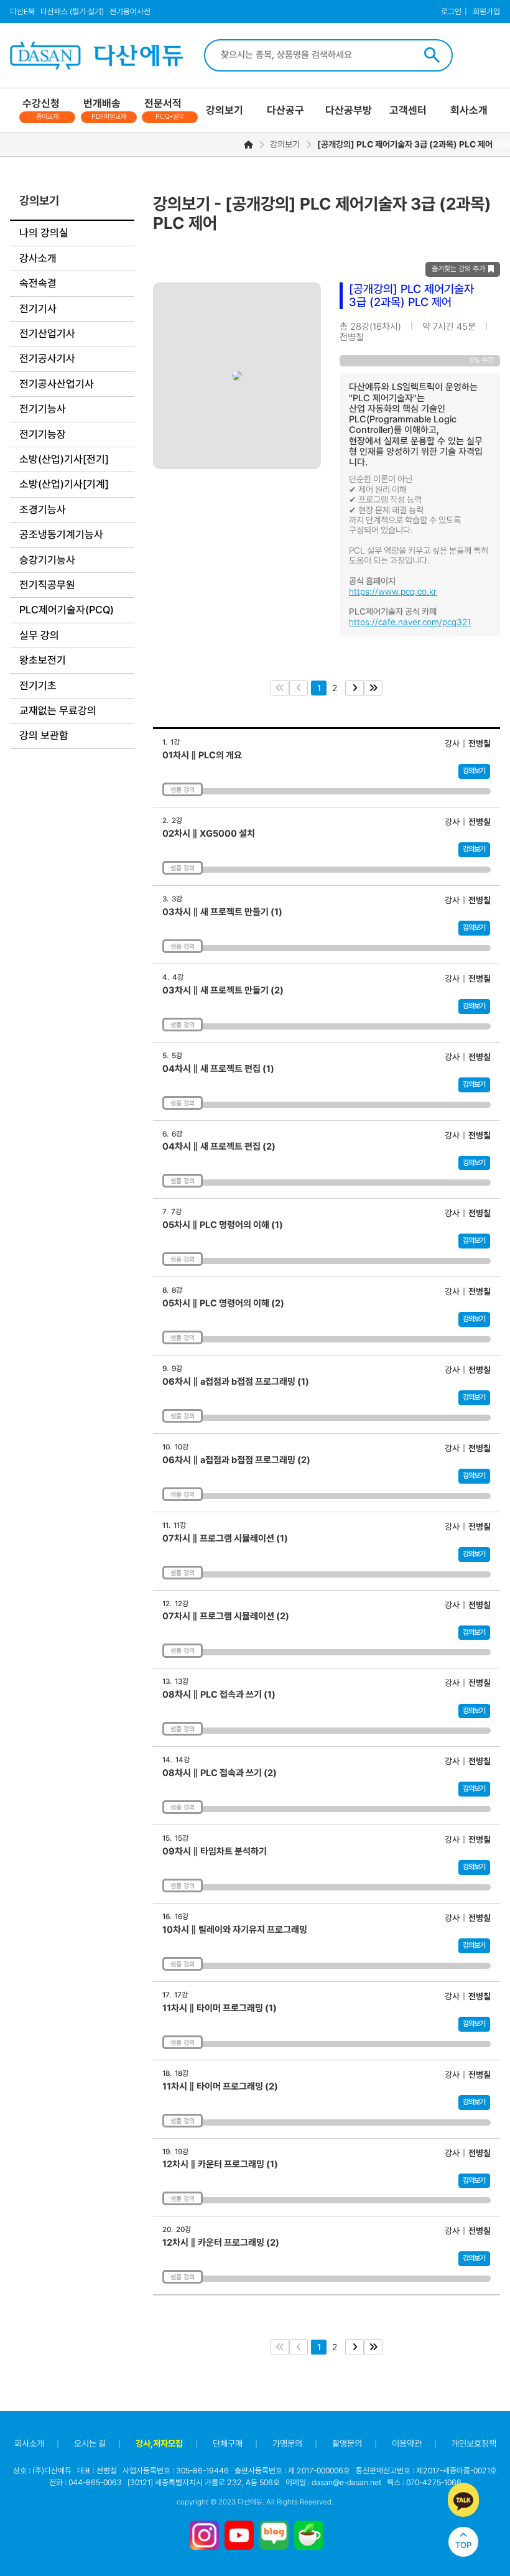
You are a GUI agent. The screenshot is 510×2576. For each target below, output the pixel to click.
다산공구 (285, 110)
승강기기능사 (47, 560)
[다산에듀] (83, 56)
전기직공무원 (47, 585)
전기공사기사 (47, 358)
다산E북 (22, 12)
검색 (432, 55)
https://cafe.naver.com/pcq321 (410, 622)
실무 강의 (39, 635)
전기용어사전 (130, 12)
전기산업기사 (47, 333)
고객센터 (408, 110)
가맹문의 (287, 2443)
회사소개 (469, 110)
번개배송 (105, 109)
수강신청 (41, 109)
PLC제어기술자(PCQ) (67, 610)
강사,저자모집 (159, 2443)
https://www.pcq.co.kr (393, 592)
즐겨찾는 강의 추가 (458, 269)
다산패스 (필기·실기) (72, 12)
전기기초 (38, 686)
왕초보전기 (43, 660)
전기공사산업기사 (57, 384)
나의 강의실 (44, 233)
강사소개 (38, 258)
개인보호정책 (474, 2443)
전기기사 (38, 309)
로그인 (451, 12)
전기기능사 (43, 409)
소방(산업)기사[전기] (64, 459)
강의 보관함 (44, 735)
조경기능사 (43, 509)
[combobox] (314, 55)
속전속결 (38, 283)
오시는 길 (90, 2443)
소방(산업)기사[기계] (64, 484)
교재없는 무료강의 (58, 710)
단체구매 (228, 2443)
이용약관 (407, 2443)
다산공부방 (349, 110)
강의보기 (225, 110)
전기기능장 (43, 434)
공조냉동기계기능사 (61, 534)
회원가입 (486, 12)
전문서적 (164, 109)
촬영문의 (347, 2443)
